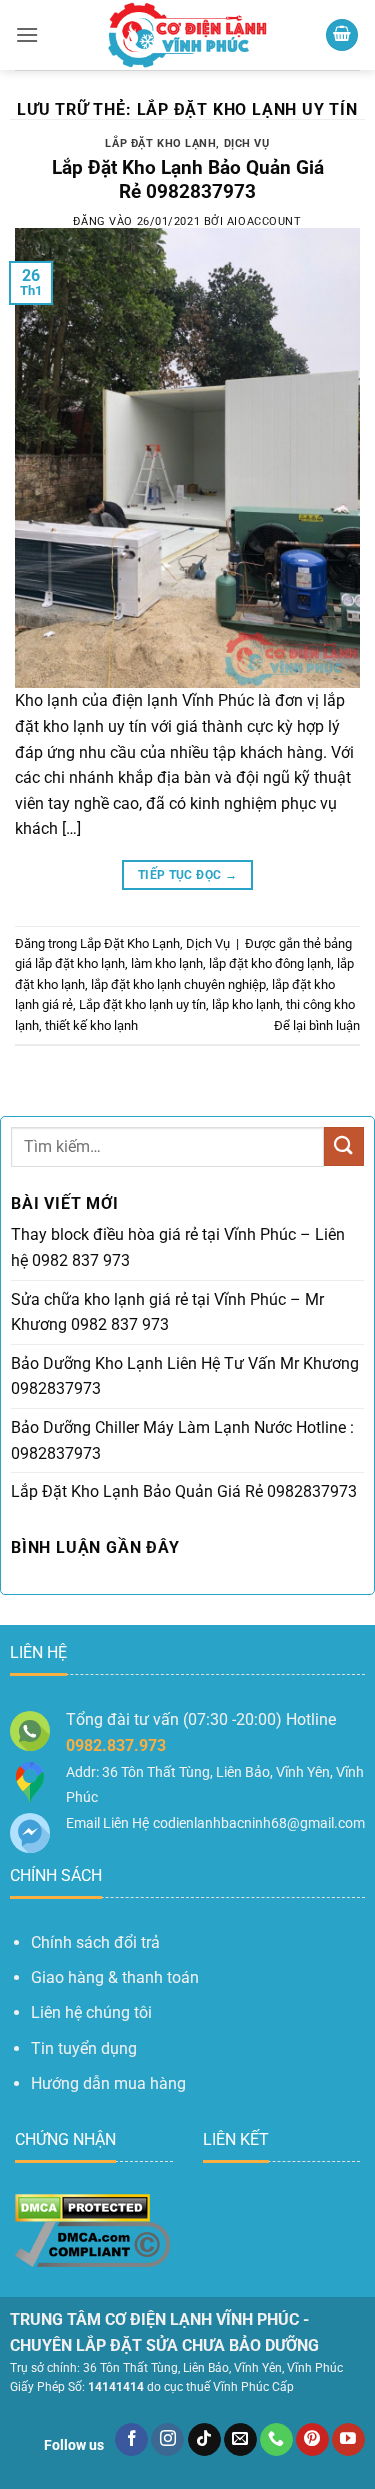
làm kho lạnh (167, 963)
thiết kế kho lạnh (91, 1025)
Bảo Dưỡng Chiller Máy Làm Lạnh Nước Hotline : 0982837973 (182, 1440)
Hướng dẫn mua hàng (108, 2083)
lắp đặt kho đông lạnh (270, 963)
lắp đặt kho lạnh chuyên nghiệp (178, 984)
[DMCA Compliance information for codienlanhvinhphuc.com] (92, 2243)
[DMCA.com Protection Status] (82, 2207)
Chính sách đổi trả (95, 1942)
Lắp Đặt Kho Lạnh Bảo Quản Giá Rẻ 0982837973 (188, 180)
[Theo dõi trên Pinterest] (312, 2440)
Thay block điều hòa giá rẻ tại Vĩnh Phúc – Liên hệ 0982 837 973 (178, 1247)
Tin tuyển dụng (84, 2048)
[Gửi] (344, 1146)
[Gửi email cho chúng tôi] (240, 2440)
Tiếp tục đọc (187, 875)
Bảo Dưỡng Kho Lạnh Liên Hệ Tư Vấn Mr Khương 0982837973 (185, 1376)
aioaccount (264, 221)
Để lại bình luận (317, 1025)
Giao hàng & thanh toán (115, 1977)
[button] (27, 34)
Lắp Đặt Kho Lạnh (160, 143)
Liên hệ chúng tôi (91, 2012)
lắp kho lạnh (246, 1004)
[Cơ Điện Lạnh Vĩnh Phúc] (188, 35)
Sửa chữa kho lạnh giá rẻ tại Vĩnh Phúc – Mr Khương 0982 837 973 (167, 1312)
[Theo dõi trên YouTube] (348, 2440)
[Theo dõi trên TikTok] (204, 2440)
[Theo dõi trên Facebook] (131, 2440)
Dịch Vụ (247, 143)
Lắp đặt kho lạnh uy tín (142, 1004)
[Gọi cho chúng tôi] (276, 2440)
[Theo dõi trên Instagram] (167, 2440)
